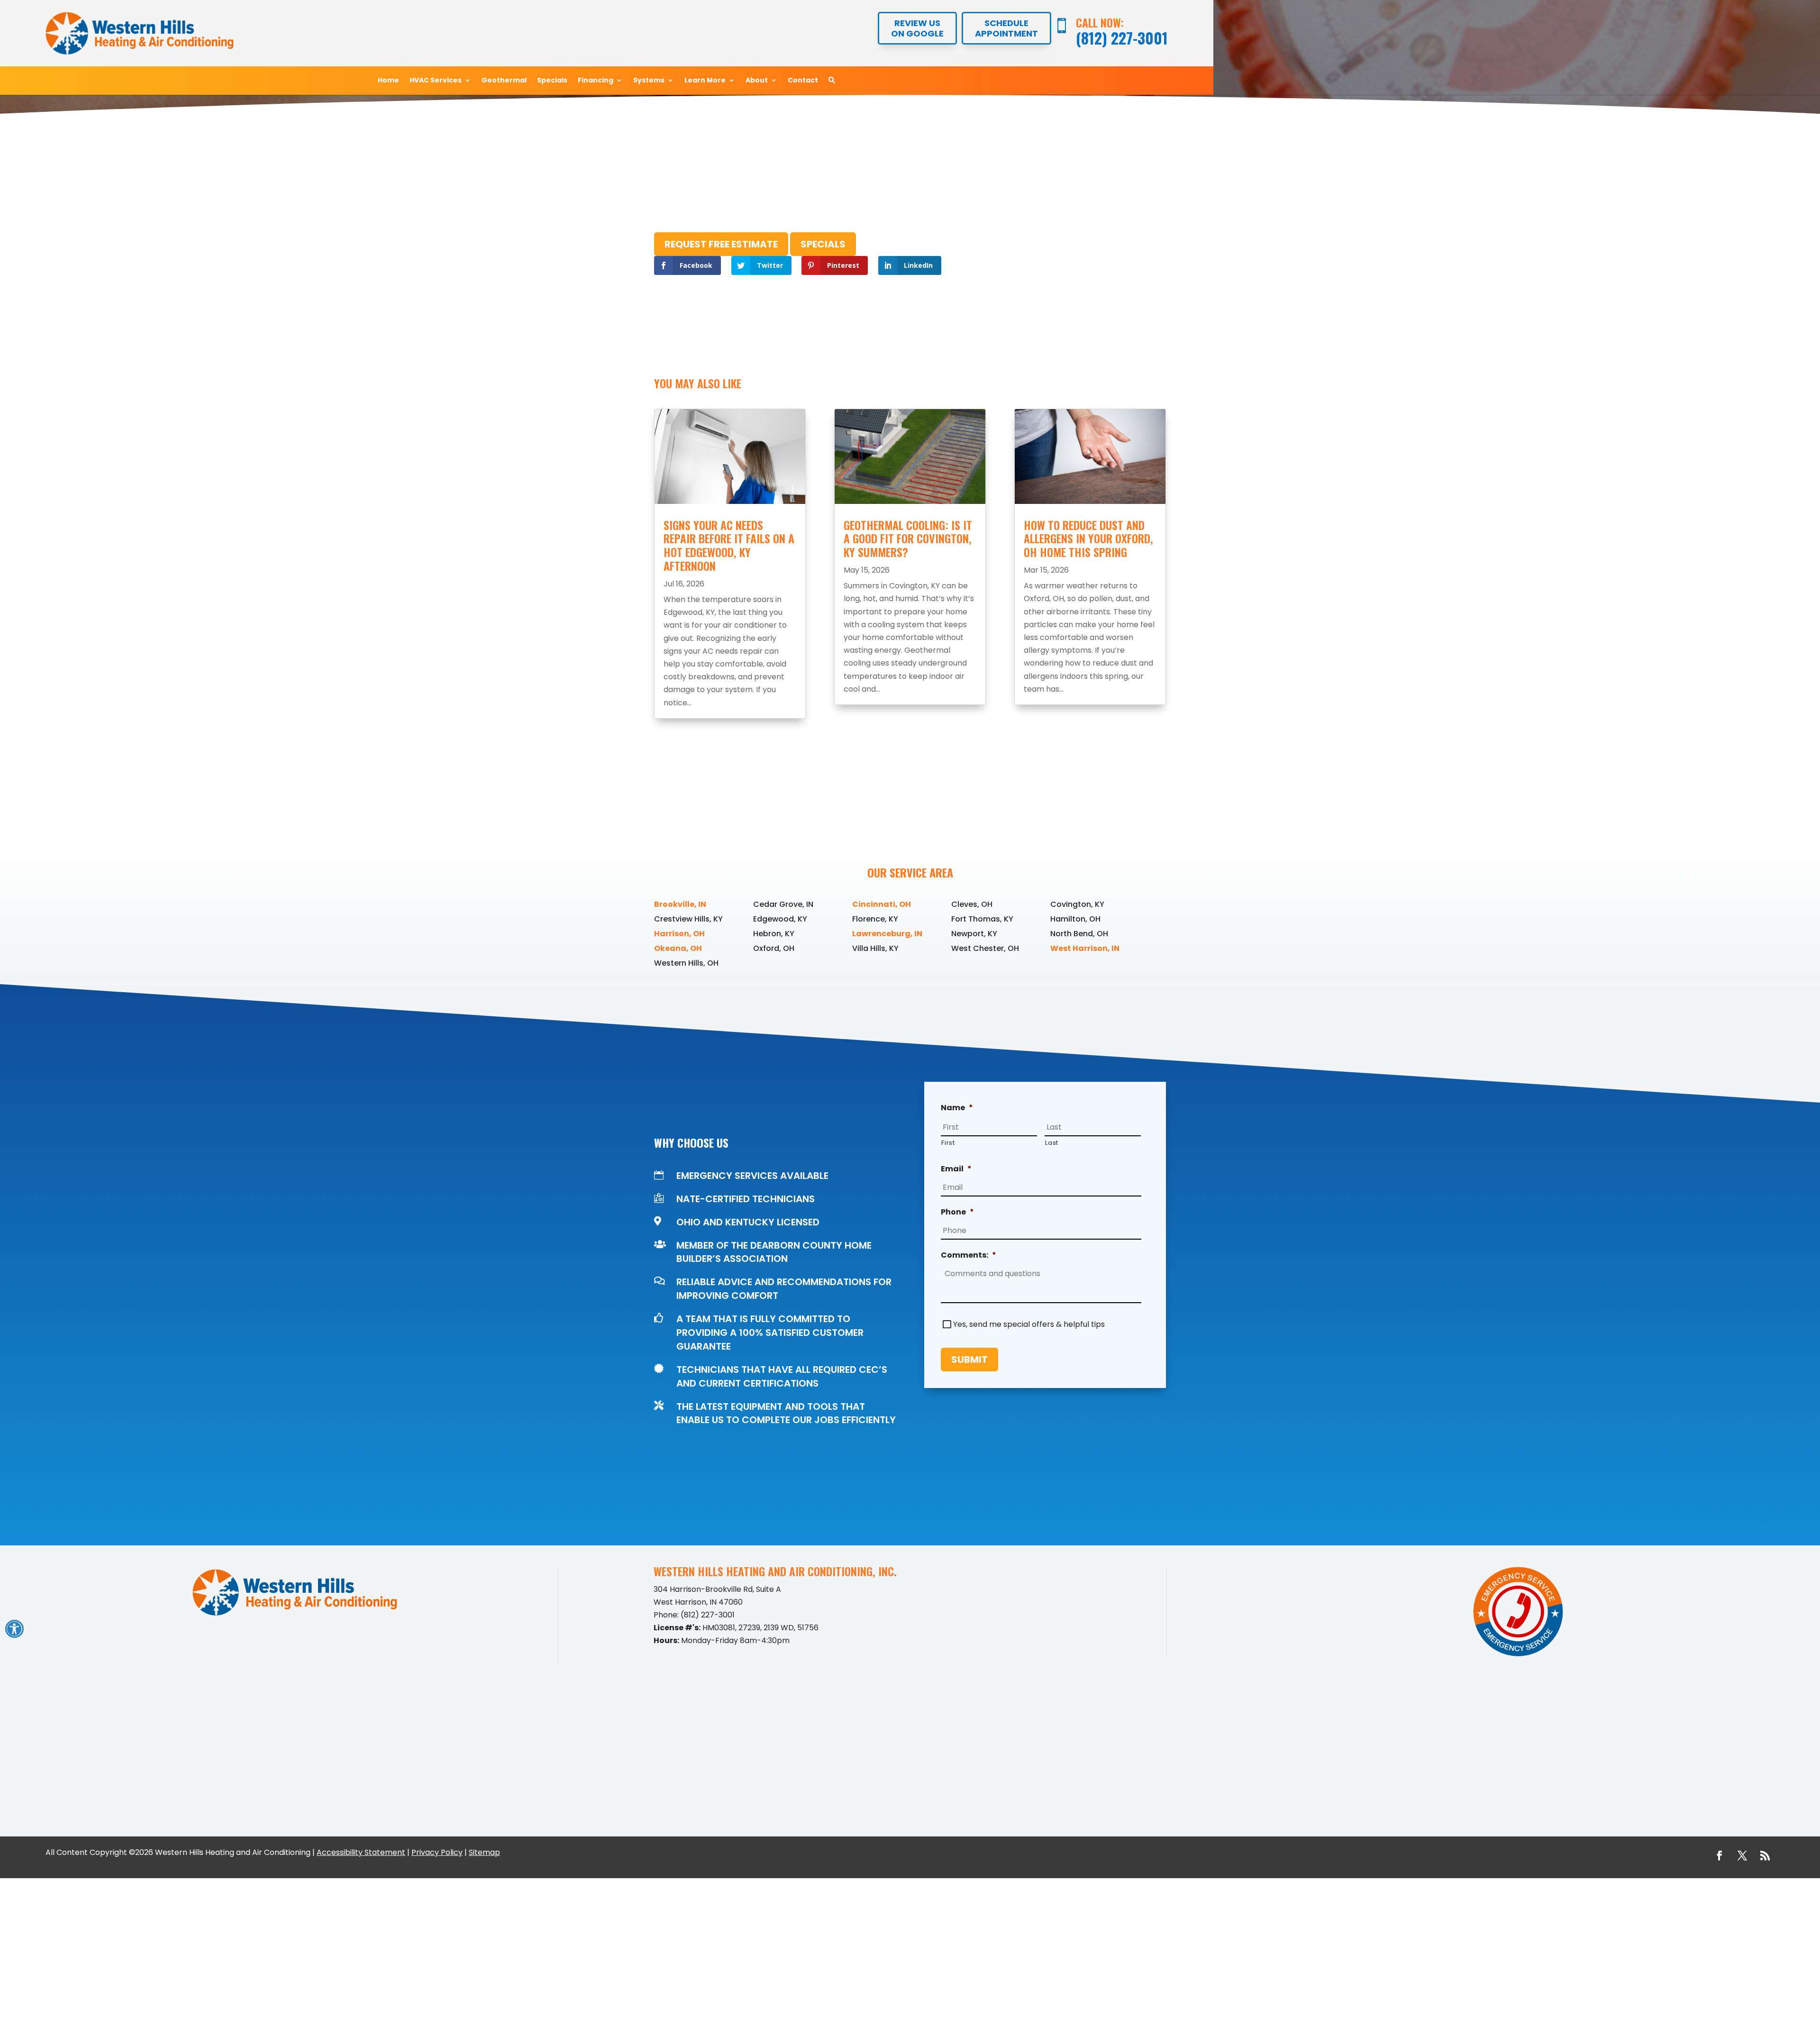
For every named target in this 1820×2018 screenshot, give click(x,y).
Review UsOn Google (917, 28)
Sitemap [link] (484, 1852)
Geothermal (504, 81)
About (757, 81)
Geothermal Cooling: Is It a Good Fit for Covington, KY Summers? (908, 539)
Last (1052, 1143)
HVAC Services (436, 81)
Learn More (705, 81)
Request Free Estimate (721, 244)
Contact (803, 81)
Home (388, 81)
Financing (596, 81)
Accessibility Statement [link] (361, 1852)
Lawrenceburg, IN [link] (887, 934)
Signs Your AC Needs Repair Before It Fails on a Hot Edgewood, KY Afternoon (729, 545)
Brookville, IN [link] (680, 904)
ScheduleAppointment (1006, 28)
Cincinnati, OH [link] (882, 904)
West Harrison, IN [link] (1085, 948)
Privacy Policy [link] (437, 1852)
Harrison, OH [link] (679, 934)
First (948, 1143)
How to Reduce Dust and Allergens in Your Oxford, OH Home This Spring (1088, 539)
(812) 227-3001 (1122, 38)
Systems (649, 81)
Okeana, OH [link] (678, 948)
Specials (552, 81)
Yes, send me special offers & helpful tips (1029, 1324)
